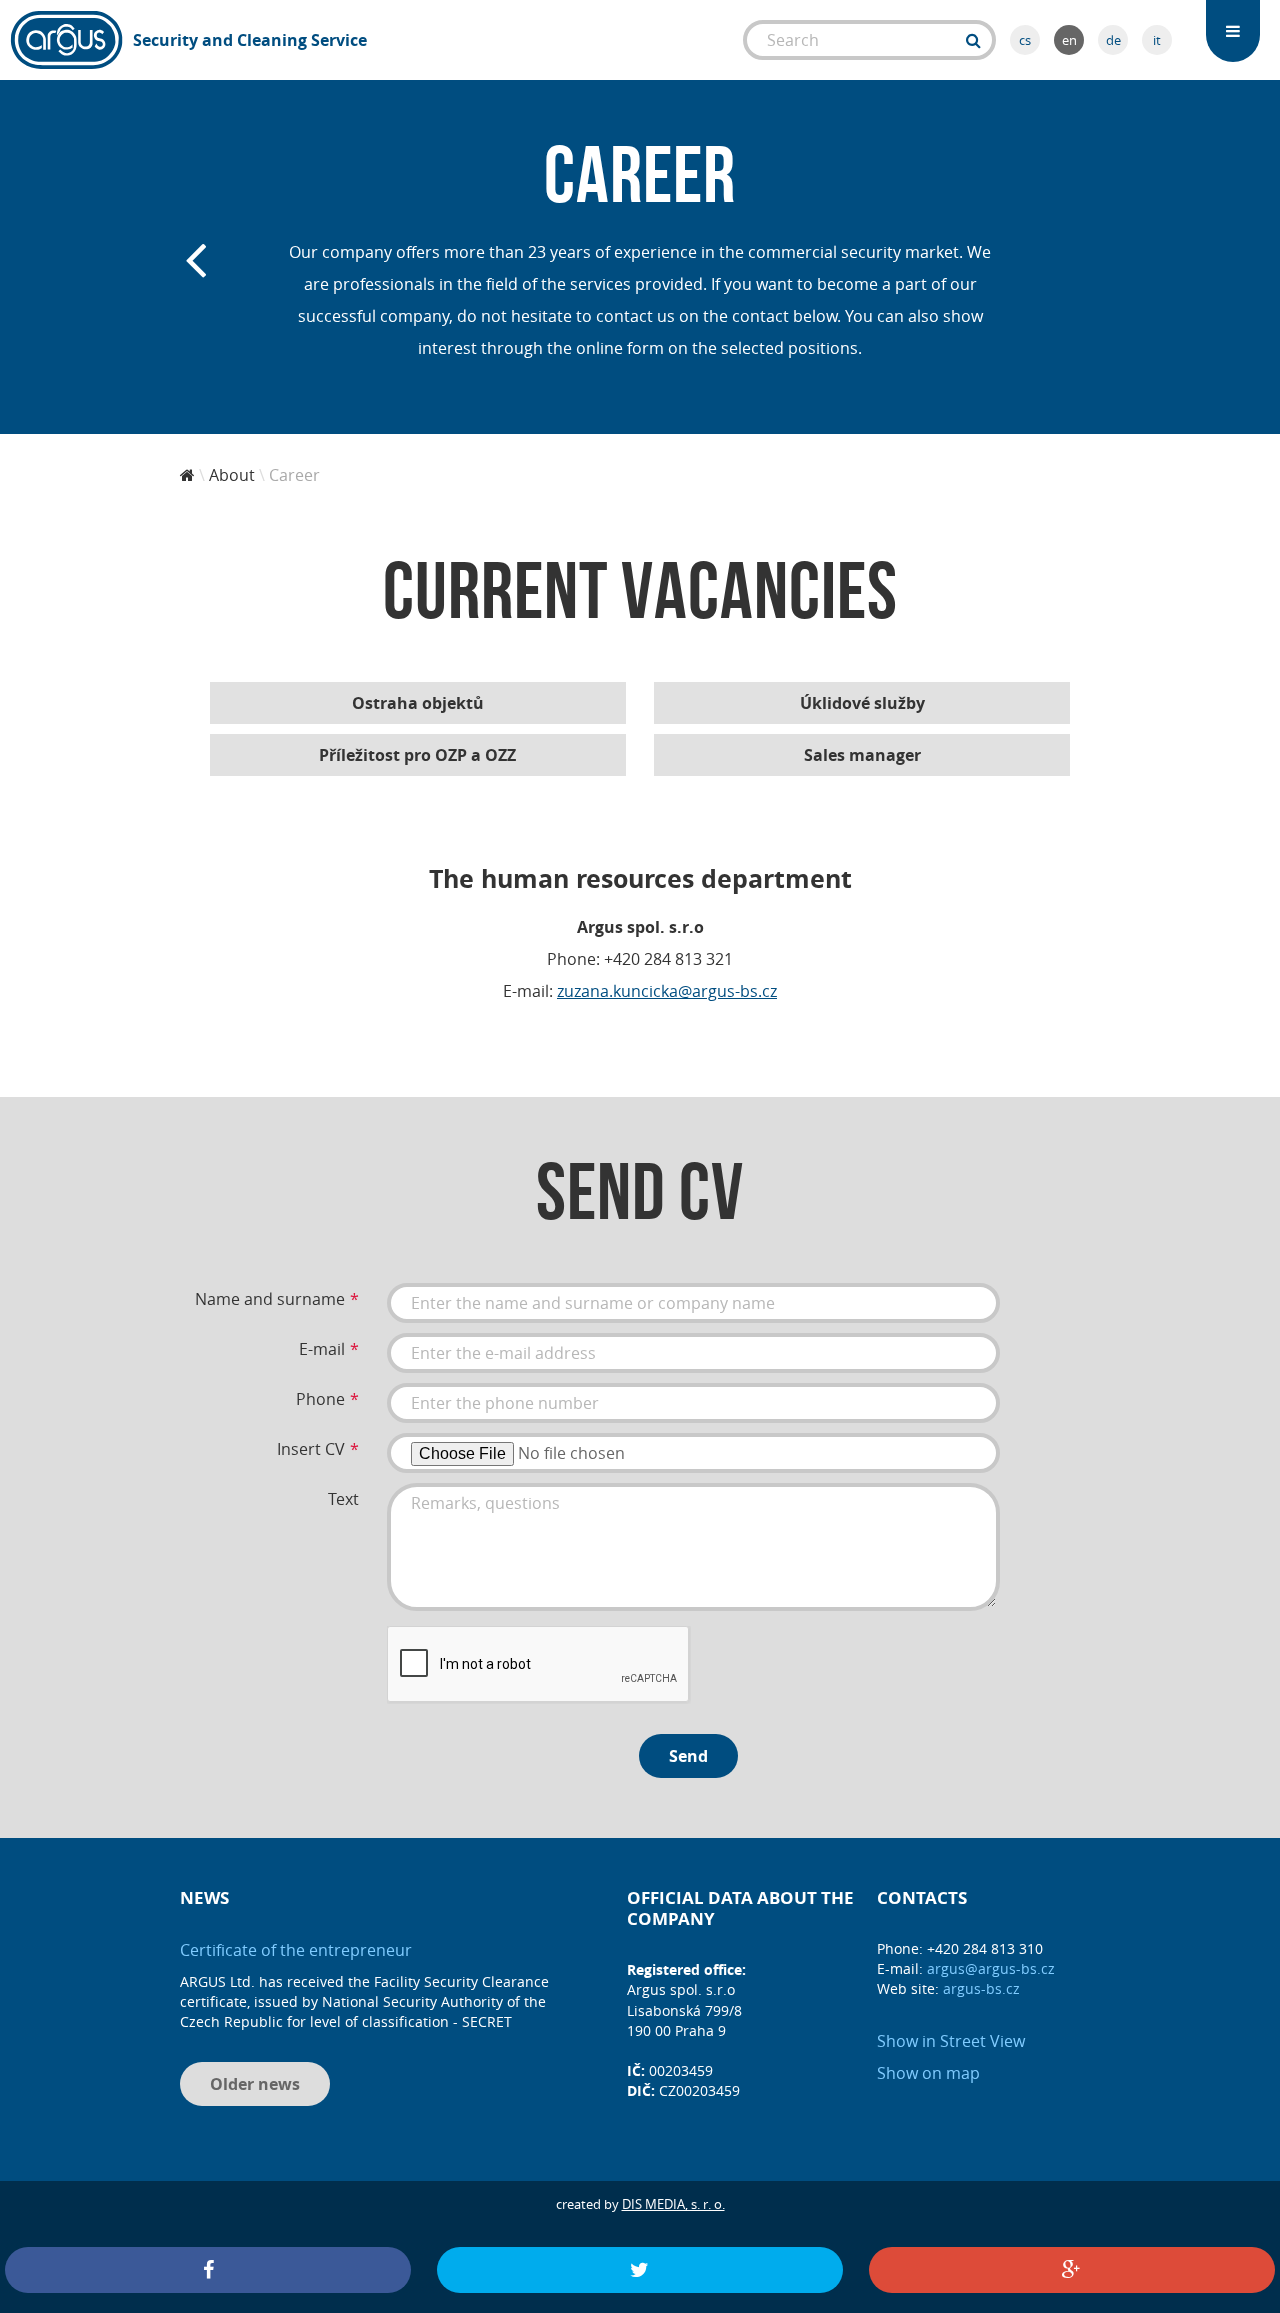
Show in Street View (951, 2041)
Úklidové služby (862, 703)
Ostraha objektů (418, 703)
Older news (255, 2084)
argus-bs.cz (981, 1988)
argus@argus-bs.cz (991, 1968)
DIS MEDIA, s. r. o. (673, 2204)
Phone (320, 1399)
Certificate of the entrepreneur (296, 1950)
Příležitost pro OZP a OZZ (417, 755)
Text (343, 1499)
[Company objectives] (195, 257)
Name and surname (270, 1299)
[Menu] (1233, 31)
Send (688, 1756)
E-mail (322, 1349)
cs (1025, 40)
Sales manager (862, 755)
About (232, 475)
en (1069, 40)
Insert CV (311, 1449)
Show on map (928, 2073)
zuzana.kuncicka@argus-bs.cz (667, 991)
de (1113, 40)
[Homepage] (187, 475)
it (1157, 40)
